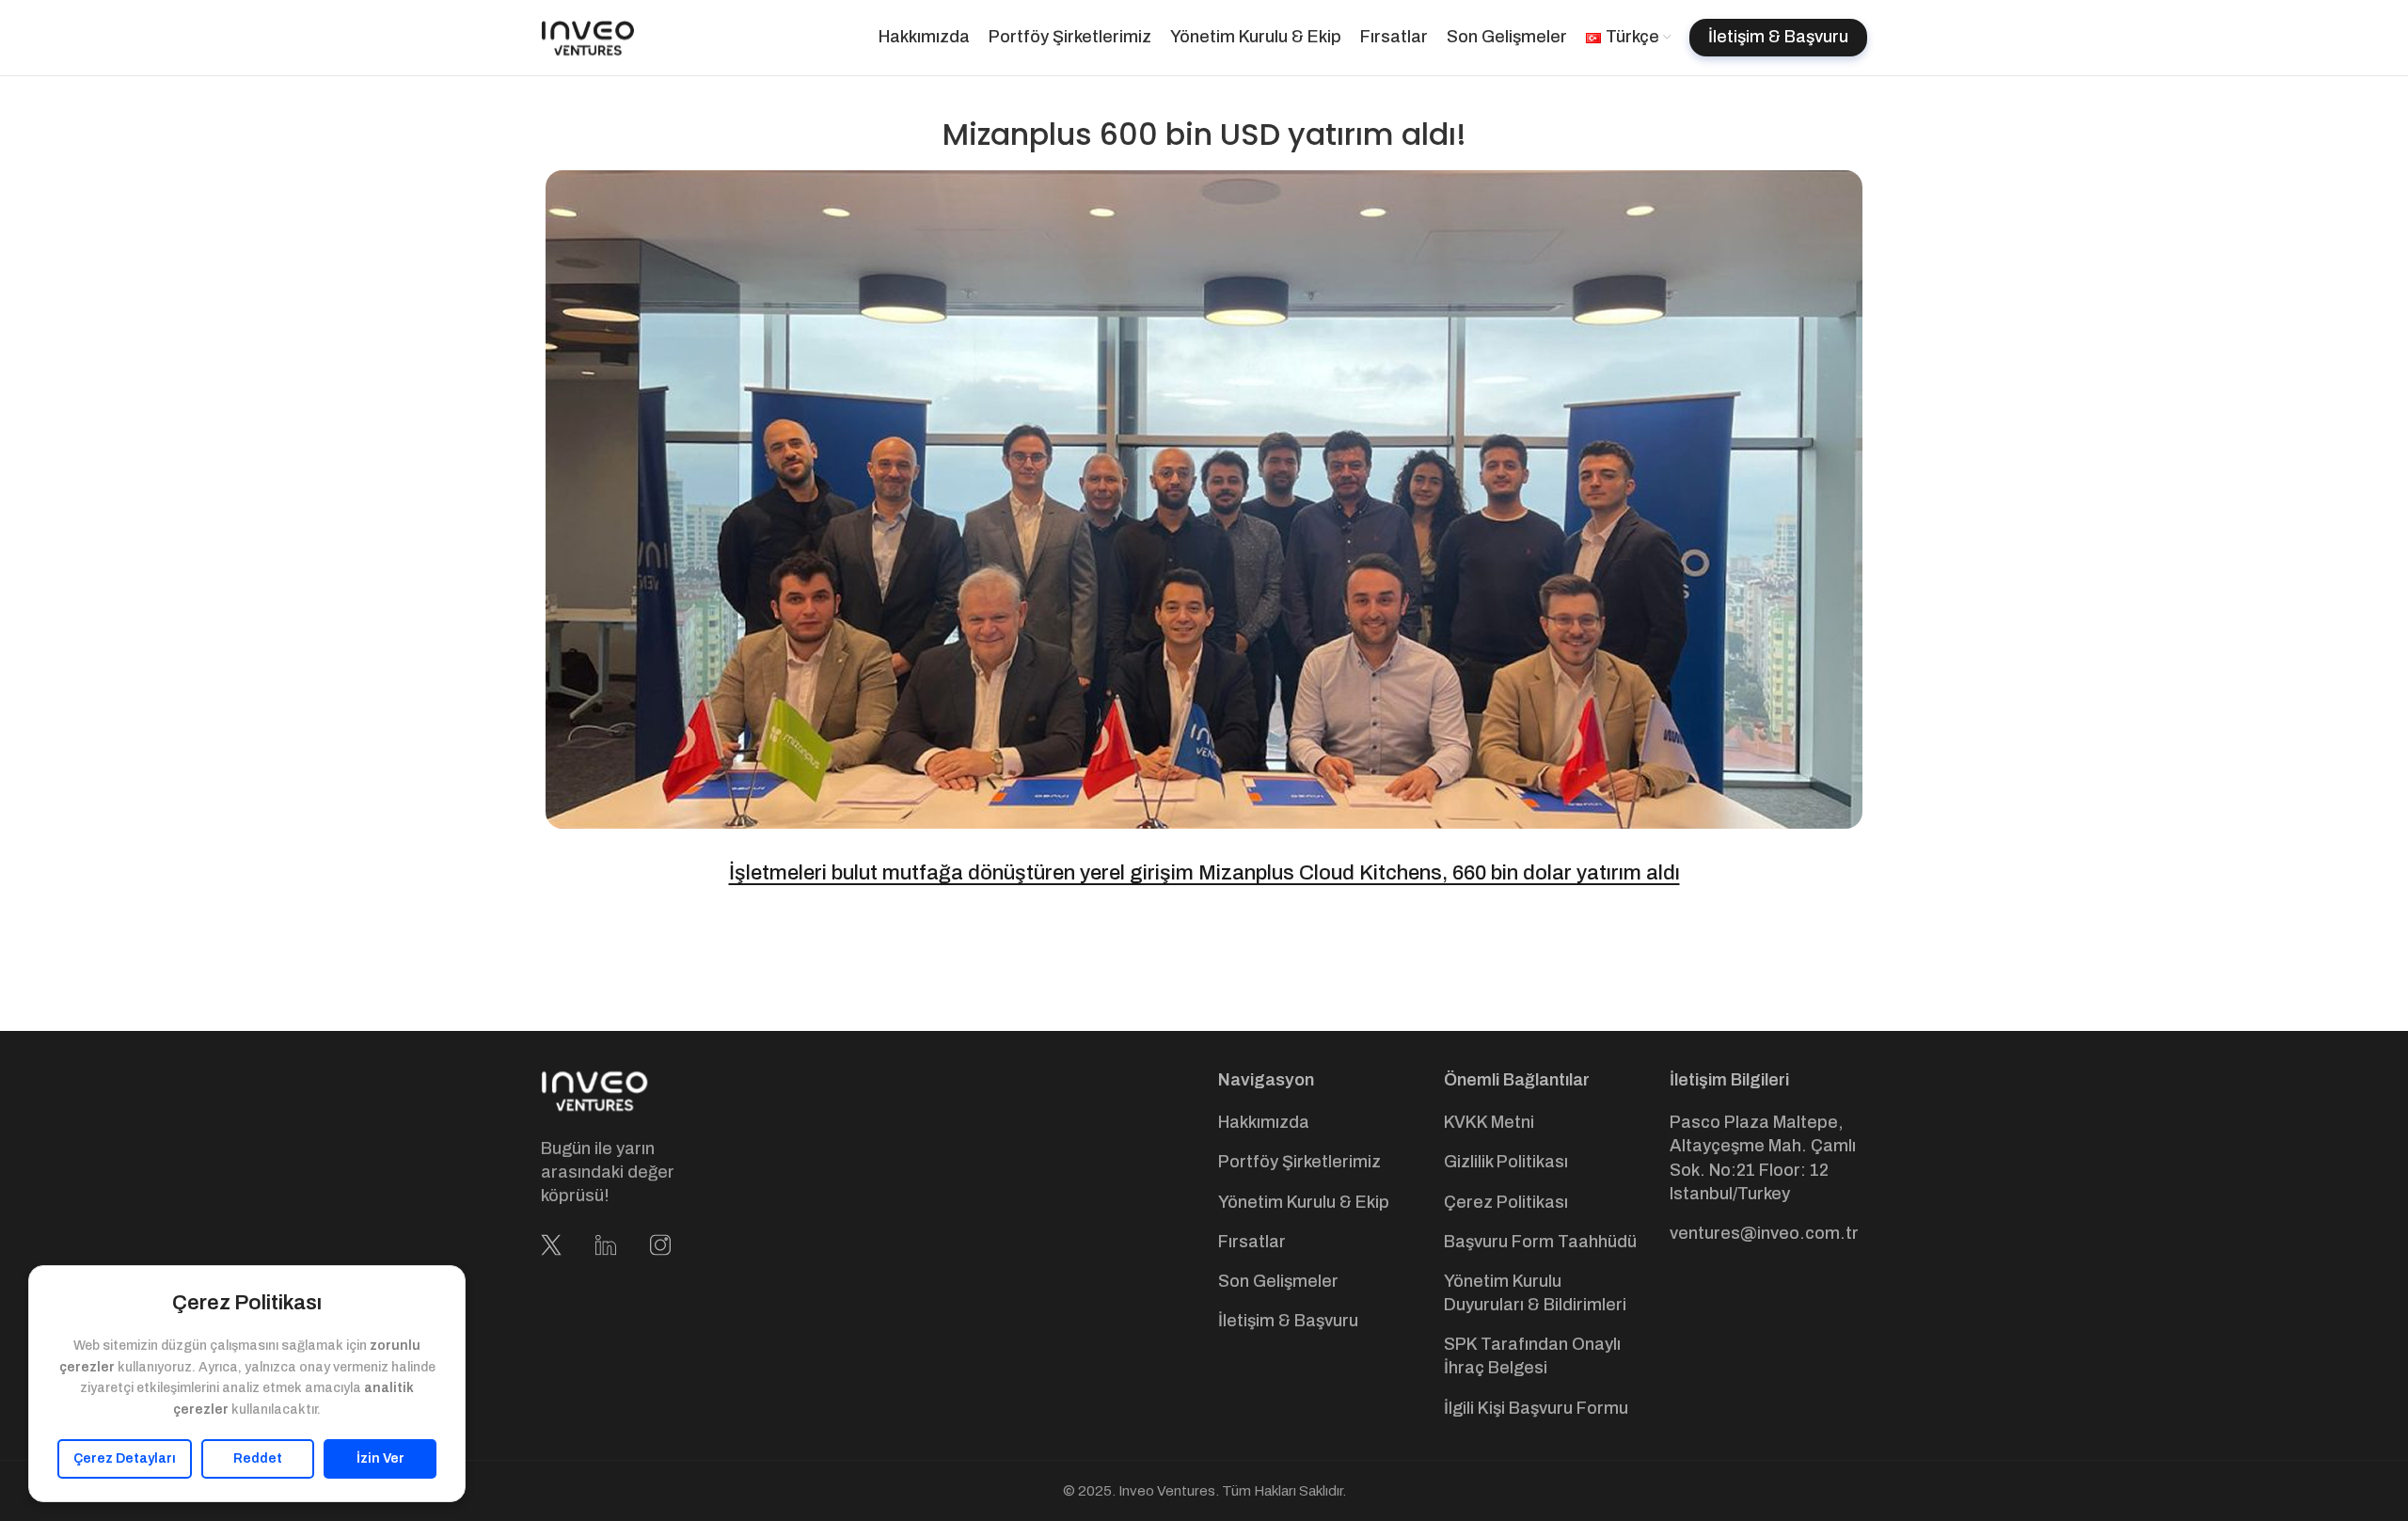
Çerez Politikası (1506, 1202)
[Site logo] (588, 37)
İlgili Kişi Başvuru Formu (1536, 1408)
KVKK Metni (1489, 1122)
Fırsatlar (1252, 1242)
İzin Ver (380, 1458)
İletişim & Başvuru (1288, 1321)
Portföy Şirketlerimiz (1299, 1162)
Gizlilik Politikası (1506, 1162)
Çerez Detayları (125, 1458)
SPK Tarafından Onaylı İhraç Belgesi (1532, 1356)
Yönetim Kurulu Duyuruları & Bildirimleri (1535, 1293)
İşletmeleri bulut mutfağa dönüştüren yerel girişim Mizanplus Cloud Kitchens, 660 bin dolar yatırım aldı (1204, 873)
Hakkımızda (1264, 1122)
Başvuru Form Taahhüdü (1540, 1242)
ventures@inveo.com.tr (1764, 1233)
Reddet (258, 1458)
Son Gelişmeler (1278, 1281)
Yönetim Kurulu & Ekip (1304, 1202)
